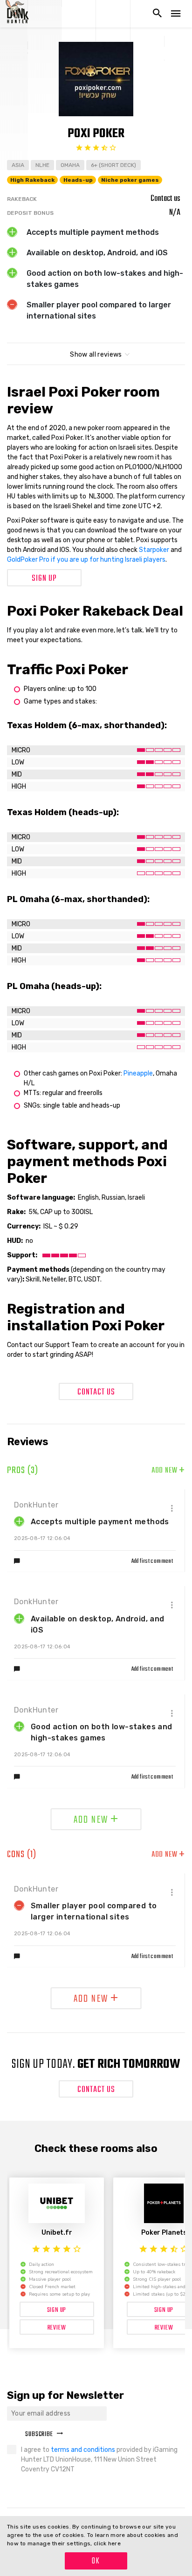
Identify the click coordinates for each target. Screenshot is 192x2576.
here (114, 2543)
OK (96, 2561)
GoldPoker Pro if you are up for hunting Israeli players (86, 560)
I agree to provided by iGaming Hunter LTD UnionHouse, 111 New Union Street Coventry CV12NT (99, 2460)
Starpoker (154, 550)
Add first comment (152, 1561)
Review (57, 2328)
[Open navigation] (176, 14)
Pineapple (138, 1073)
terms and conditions (84, 2450)
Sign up (44, 579)
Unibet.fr (57, 2233)
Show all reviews (96, 355)
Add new (168, 1471)
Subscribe (39, 2434)
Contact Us (96, 1392)
